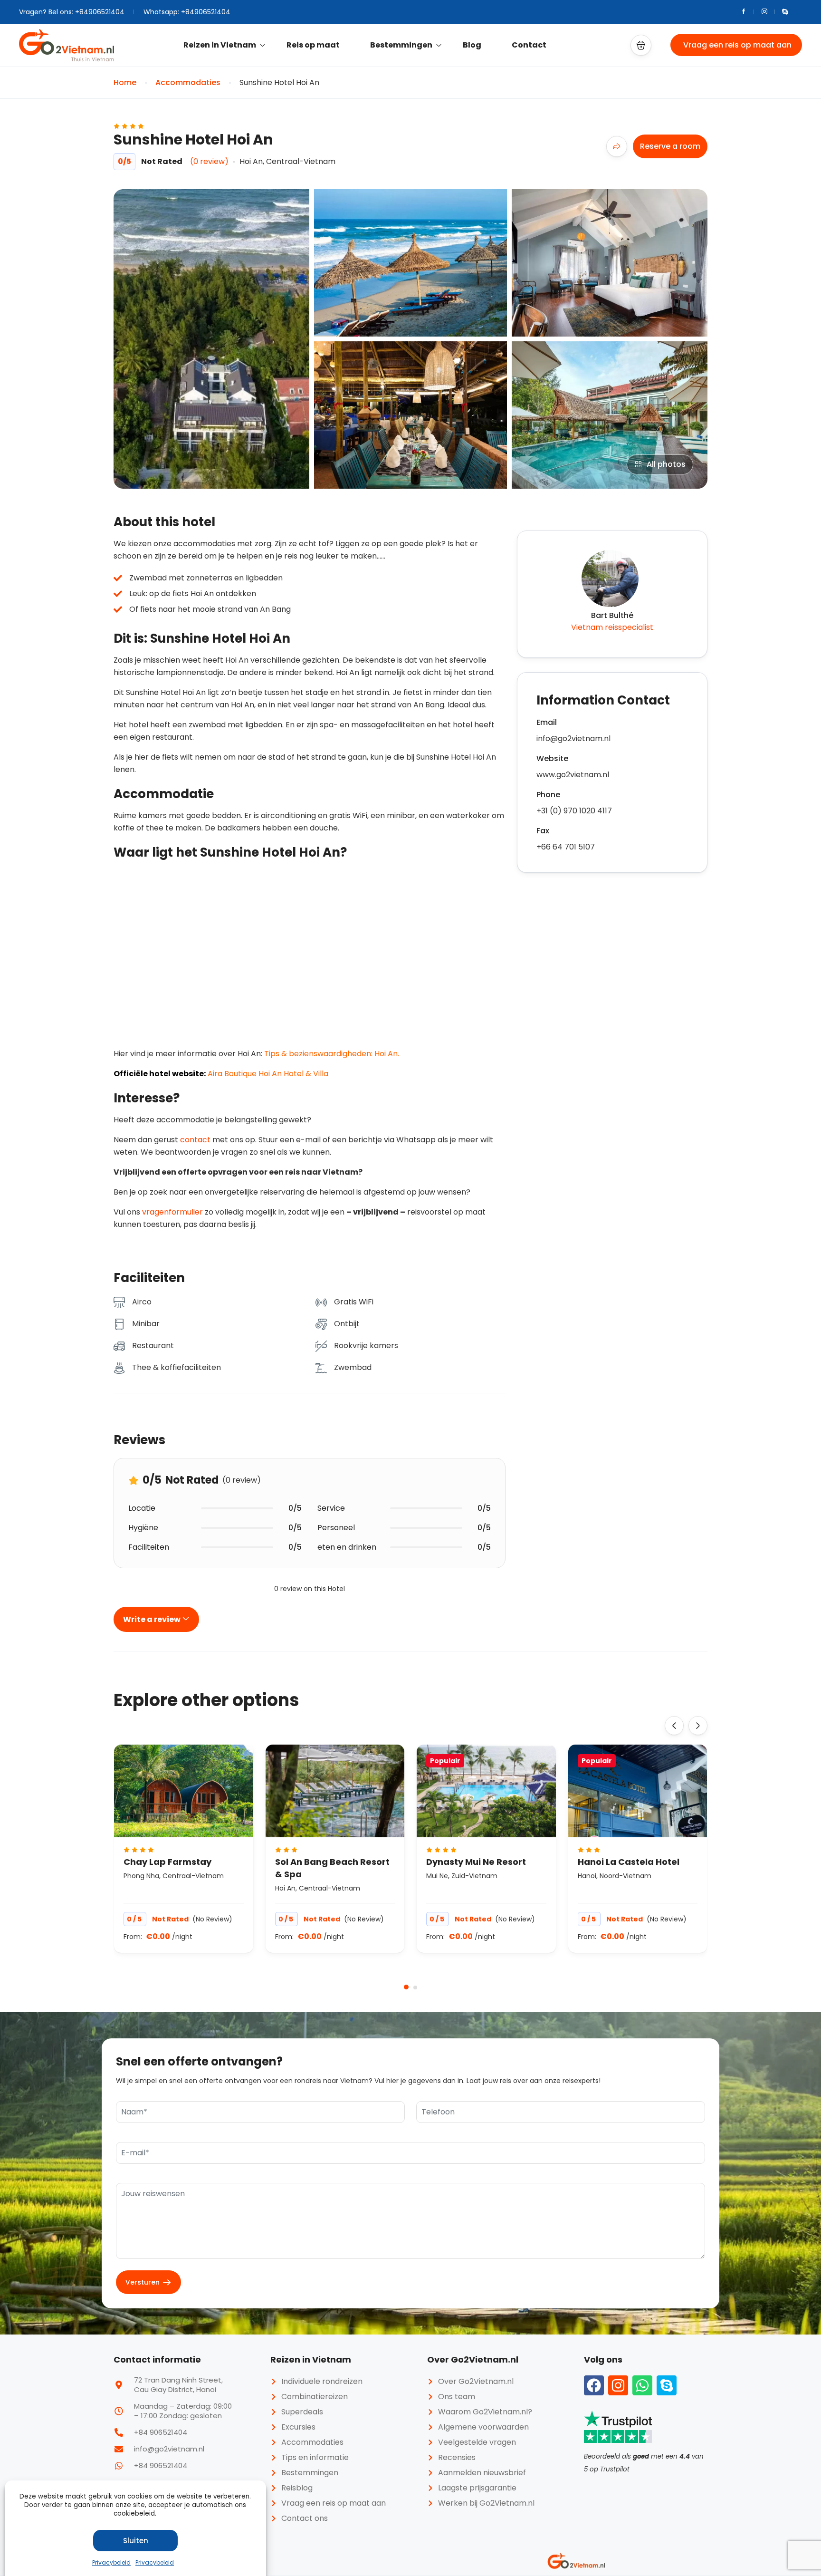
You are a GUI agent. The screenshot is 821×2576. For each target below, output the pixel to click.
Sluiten (136, 2541)
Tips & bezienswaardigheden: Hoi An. (332, 1054)
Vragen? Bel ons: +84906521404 (72, 12)
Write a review (153, 1619)
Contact (529, 45)
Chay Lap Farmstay (167, 1862)
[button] (641, 45)
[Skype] (667, 2385)
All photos (666, 464)
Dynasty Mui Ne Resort (476, 1862)
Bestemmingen (401, 45)
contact (195, 1140)
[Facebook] (594, 2385)
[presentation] (674, 1726)
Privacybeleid (111, 2562)
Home (125, 82)
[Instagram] (618, 2385)
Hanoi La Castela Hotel (629, 1862)
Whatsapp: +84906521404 (187, 12)
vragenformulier (172, 1212)
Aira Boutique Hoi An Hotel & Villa (268, 1074)
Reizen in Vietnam (220, 45)
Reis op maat (313, 45)
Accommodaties (188, 82)
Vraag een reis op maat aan (737, 45)
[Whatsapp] (642, 2385)
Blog (472, 45)
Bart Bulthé (612, 615)
